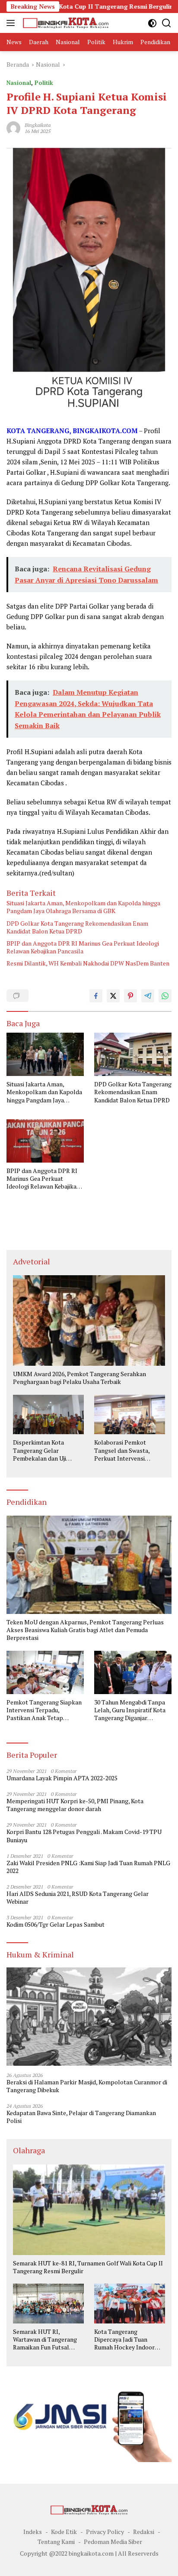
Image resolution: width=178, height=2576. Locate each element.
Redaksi (144, 2532)
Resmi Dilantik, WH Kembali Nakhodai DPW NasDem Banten (88, 963)
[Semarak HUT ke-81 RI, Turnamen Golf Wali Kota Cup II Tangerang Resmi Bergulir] (89, 2210)
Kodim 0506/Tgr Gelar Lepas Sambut (56, 1925)
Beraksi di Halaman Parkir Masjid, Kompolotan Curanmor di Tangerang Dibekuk (87, 2086)
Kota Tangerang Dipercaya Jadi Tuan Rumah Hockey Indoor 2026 (124, 2340)
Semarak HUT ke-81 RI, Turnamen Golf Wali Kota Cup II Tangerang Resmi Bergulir (88, 2267)
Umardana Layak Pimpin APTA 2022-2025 (62, 1778)
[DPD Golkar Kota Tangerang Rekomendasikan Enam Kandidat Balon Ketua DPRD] (133, 1054)
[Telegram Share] (148, 996)
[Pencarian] (167, 23)
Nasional (19, 83)
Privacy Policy (105, 2532)
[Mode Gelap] (152, 23)
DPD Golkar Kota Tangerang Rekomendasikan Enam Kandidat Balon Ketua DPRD (77, 927)
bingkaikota (38, 125)
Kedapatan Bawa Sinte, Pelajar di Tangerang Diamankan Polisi (81, 2117)
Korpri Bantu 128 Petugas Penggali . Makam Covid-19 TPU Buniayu (84, 1836)
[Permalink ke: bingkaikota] (13, 128)
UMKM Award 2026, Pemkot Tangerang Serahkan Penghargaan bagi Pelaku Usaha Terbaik (79, 1378)
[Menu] (12, 23)
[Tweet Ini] (113, 996)
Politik (44, 83)
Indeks (33, 2532)
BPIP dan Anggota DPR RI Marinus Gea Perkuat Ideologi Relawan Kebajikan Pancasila (83, 947)
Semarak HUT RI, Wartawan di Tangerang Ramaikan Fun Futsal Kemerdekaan (45, 2340)
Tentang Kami (56, 2542)
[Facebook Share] (96, 996)
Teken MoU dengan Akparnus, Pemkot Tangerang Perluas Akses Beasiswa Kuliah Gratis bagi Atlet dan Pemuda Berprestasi (85, 1630)
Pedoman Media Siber (113, 2542)
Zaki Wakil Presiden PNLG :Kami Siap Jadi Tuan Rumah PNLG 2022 (88, 1867)
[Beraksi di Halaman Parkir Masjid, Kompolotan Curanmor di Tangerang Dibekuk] (89, 2017)
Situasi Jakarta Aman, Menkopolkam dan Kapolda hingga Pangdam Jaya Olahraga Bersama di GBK (83, 907)
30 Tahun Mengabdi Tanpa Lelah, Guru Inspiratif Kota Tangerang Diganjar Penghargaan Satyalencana (131, 1710)
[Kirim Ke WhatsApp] (165, 996)
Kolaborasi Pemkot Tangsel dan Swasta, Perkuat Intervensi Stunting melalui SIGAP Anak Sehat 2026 (126, 1450)
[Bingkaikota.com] (65, 23)
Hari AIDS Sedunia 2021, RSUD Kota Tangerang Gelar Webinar (78, 1898)
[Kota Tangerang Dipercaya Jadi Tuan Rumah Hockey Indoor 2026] (130, 2304)
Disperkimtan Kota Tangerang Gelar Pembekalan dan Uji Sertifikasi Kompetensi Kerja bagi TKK (43, 1450)
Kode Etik (64, 2532)
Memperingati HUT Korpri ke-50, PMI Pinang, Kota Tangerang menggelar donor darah (75, 1805)
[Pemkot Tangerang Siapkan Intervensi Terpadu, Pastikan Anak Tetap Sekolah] (45, 1672)
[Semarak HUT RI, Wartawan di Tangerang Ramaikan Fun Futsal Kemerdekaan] (48, 2304)
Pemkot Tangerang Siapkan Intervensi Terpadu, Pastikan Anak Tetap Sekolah (44, 1710)
